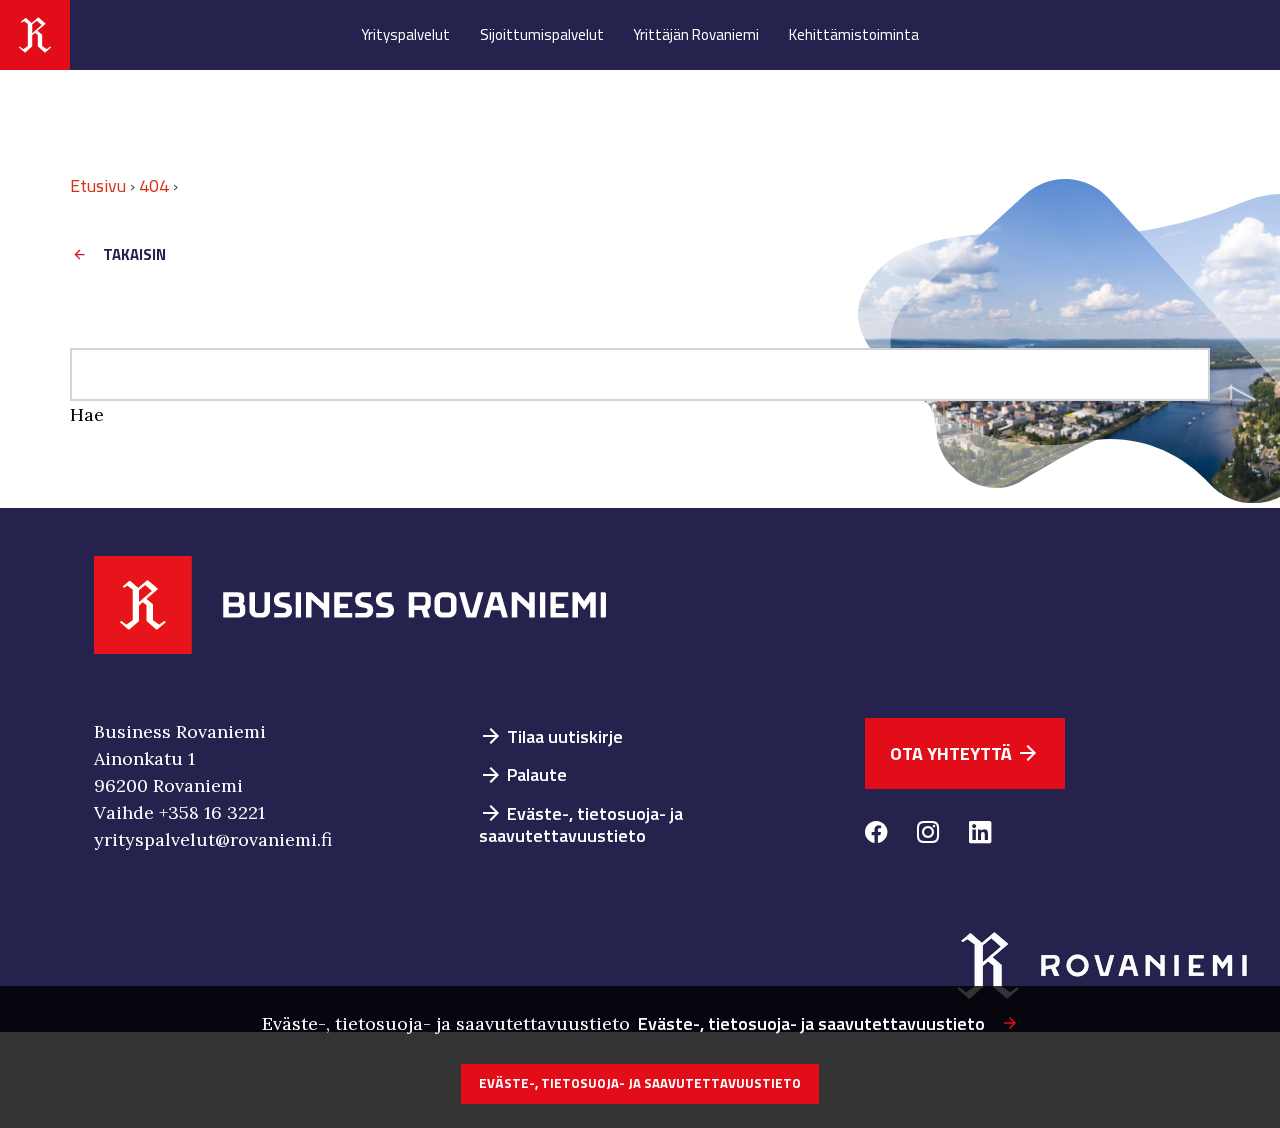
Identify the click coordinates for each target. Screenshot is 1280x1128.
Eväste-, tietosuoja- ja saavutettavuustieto (581, 825)
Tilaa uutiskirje (551, 736)
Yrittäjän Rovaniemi (696, 34)
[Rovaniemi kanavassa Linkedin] (980, 835)
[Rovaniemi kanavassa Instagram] (928, 835)
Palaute (523, 774)
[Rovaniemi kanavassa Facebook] (876, 835)
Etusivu (98, 185)
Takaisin (134, 254)
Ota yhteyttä (965, 753)
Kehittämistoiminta (854, 34)
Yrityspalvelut (405, 34)
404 (154, 185)
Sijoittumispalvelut (542, 34)
